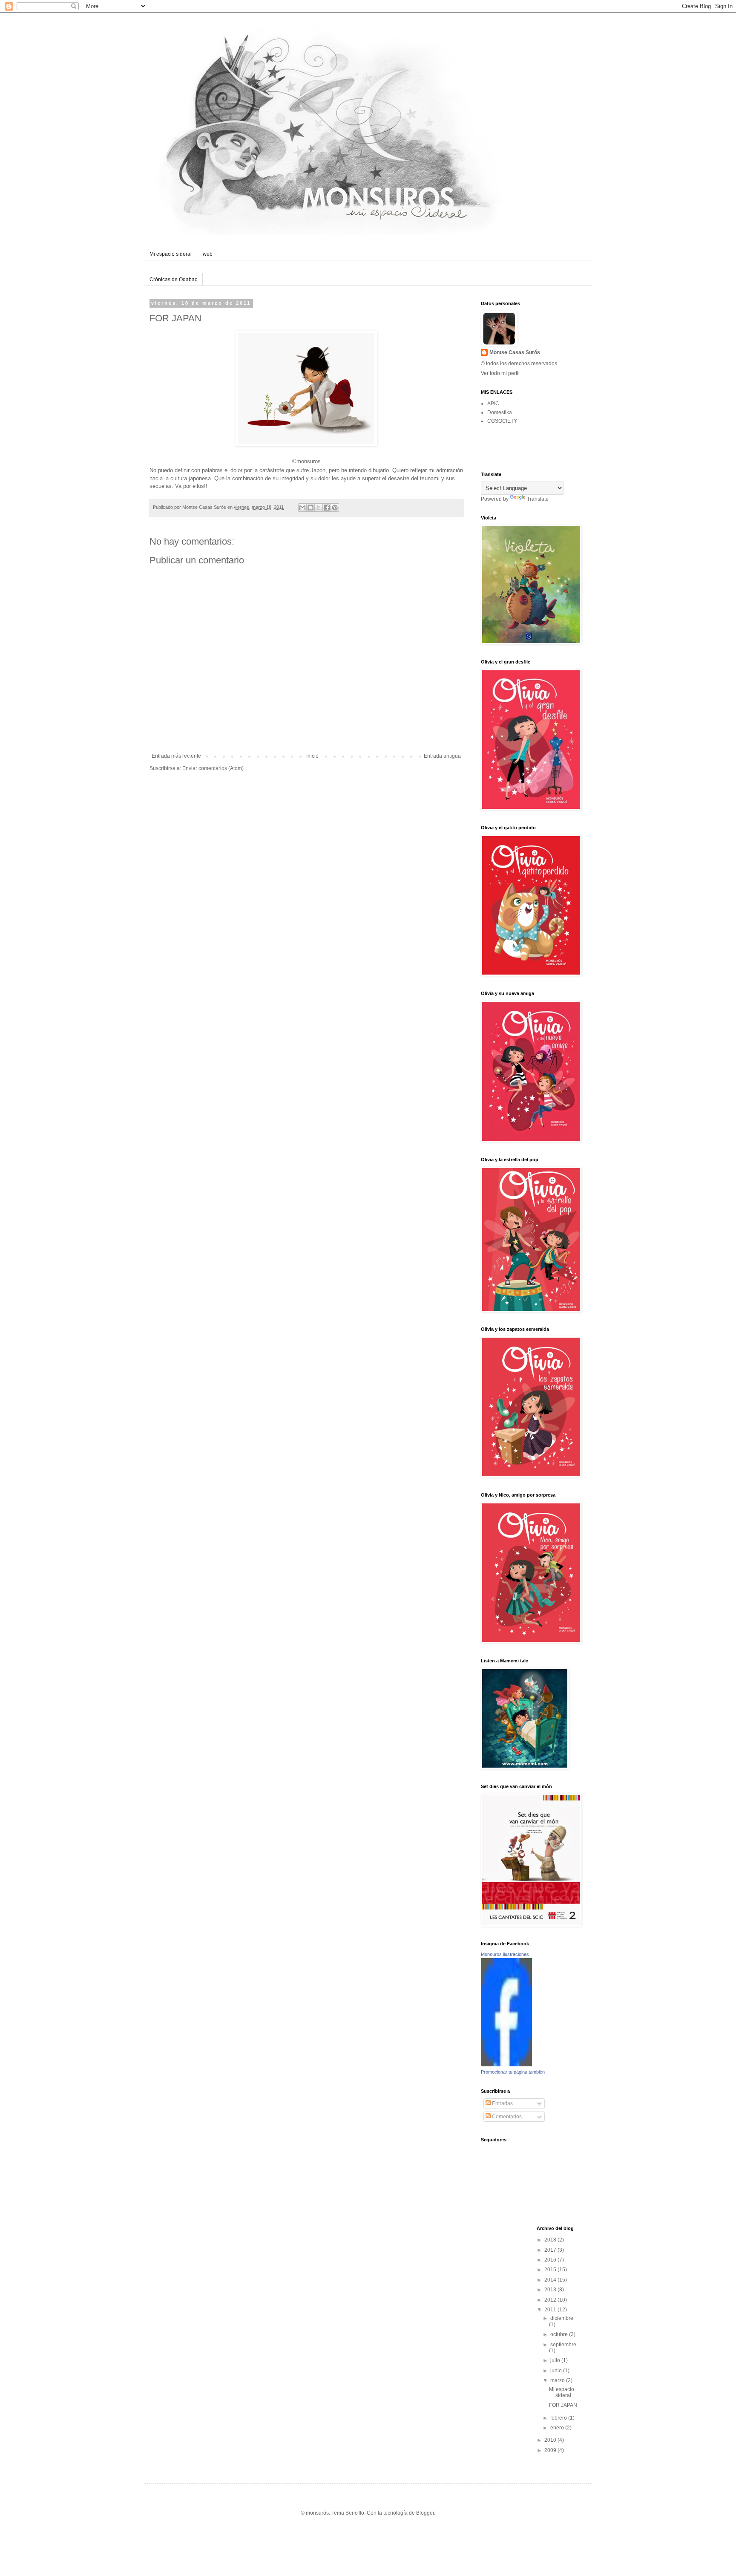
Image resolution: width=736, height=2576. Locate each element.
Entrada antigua (442, 756)
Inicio (312, 756)
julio (556, 2360)
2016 (551, 2260)
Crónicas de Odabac (173, 280)
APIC (493, 404)
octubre (560, 2334)
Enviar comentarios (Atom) (213, 768)
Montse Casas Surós (515, 352)
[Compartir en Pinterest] (335, 508)
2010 (551, 2440)
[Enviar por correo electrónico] (302, 508)
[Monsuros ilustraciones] (506, 2065)
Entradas (502, 2103)
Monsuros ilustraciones (505, 1954)
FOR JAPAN (563, 2405)
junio (557, 2371)
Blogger (425, 2513)
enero (558, 2428)
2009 (551, 2450)
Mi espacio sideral (171, 254)
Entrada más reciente (176, 756)
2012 (551, 2300)
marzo (558, 2380)
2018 (551, 2240)
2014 (551, 2280)
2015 (551, 2270)
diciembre (562, 2318)
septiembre (563, 2345)
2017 (551, 2250)
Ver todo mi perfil (500, 373)
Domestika (500, 413)
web (208, 254)
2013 (551, 2290)
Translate (538, 499)
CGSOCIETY (502, 421)
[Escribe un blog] (310, 508)
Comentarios (506, 2117)
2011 (551, 2310)
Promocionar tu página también (513, 2072)
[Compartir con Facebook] (327, 508)
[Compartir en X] (319, 508)
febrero (559, 2418)
